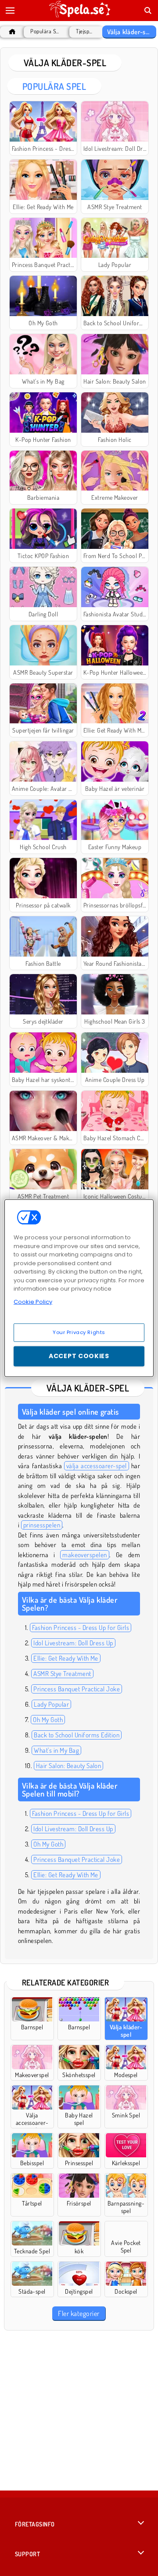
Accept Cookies (79, 1356)
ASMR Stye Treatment (62, 1674)
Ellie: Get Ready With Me (66, 1658)
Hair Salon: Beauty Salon (69, 1766)
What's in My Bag (56, 1750)
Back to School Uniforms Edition (77, 1735)
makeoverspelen (85, 1555)
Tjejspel (84, 31)
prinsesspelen (42, 1525)
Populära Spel (46, 31)
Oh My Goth (48, 1720)
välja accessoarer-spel (97, 1466)
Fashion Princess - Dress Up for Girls (81, 1628)
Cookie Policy (33, 1301)
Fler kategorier (79, 2313)
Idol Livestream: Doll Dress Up (73, 1643)
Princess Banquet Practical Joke (77, 1689)
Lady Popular (51, 1704)
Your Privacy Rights (79, 1332)
